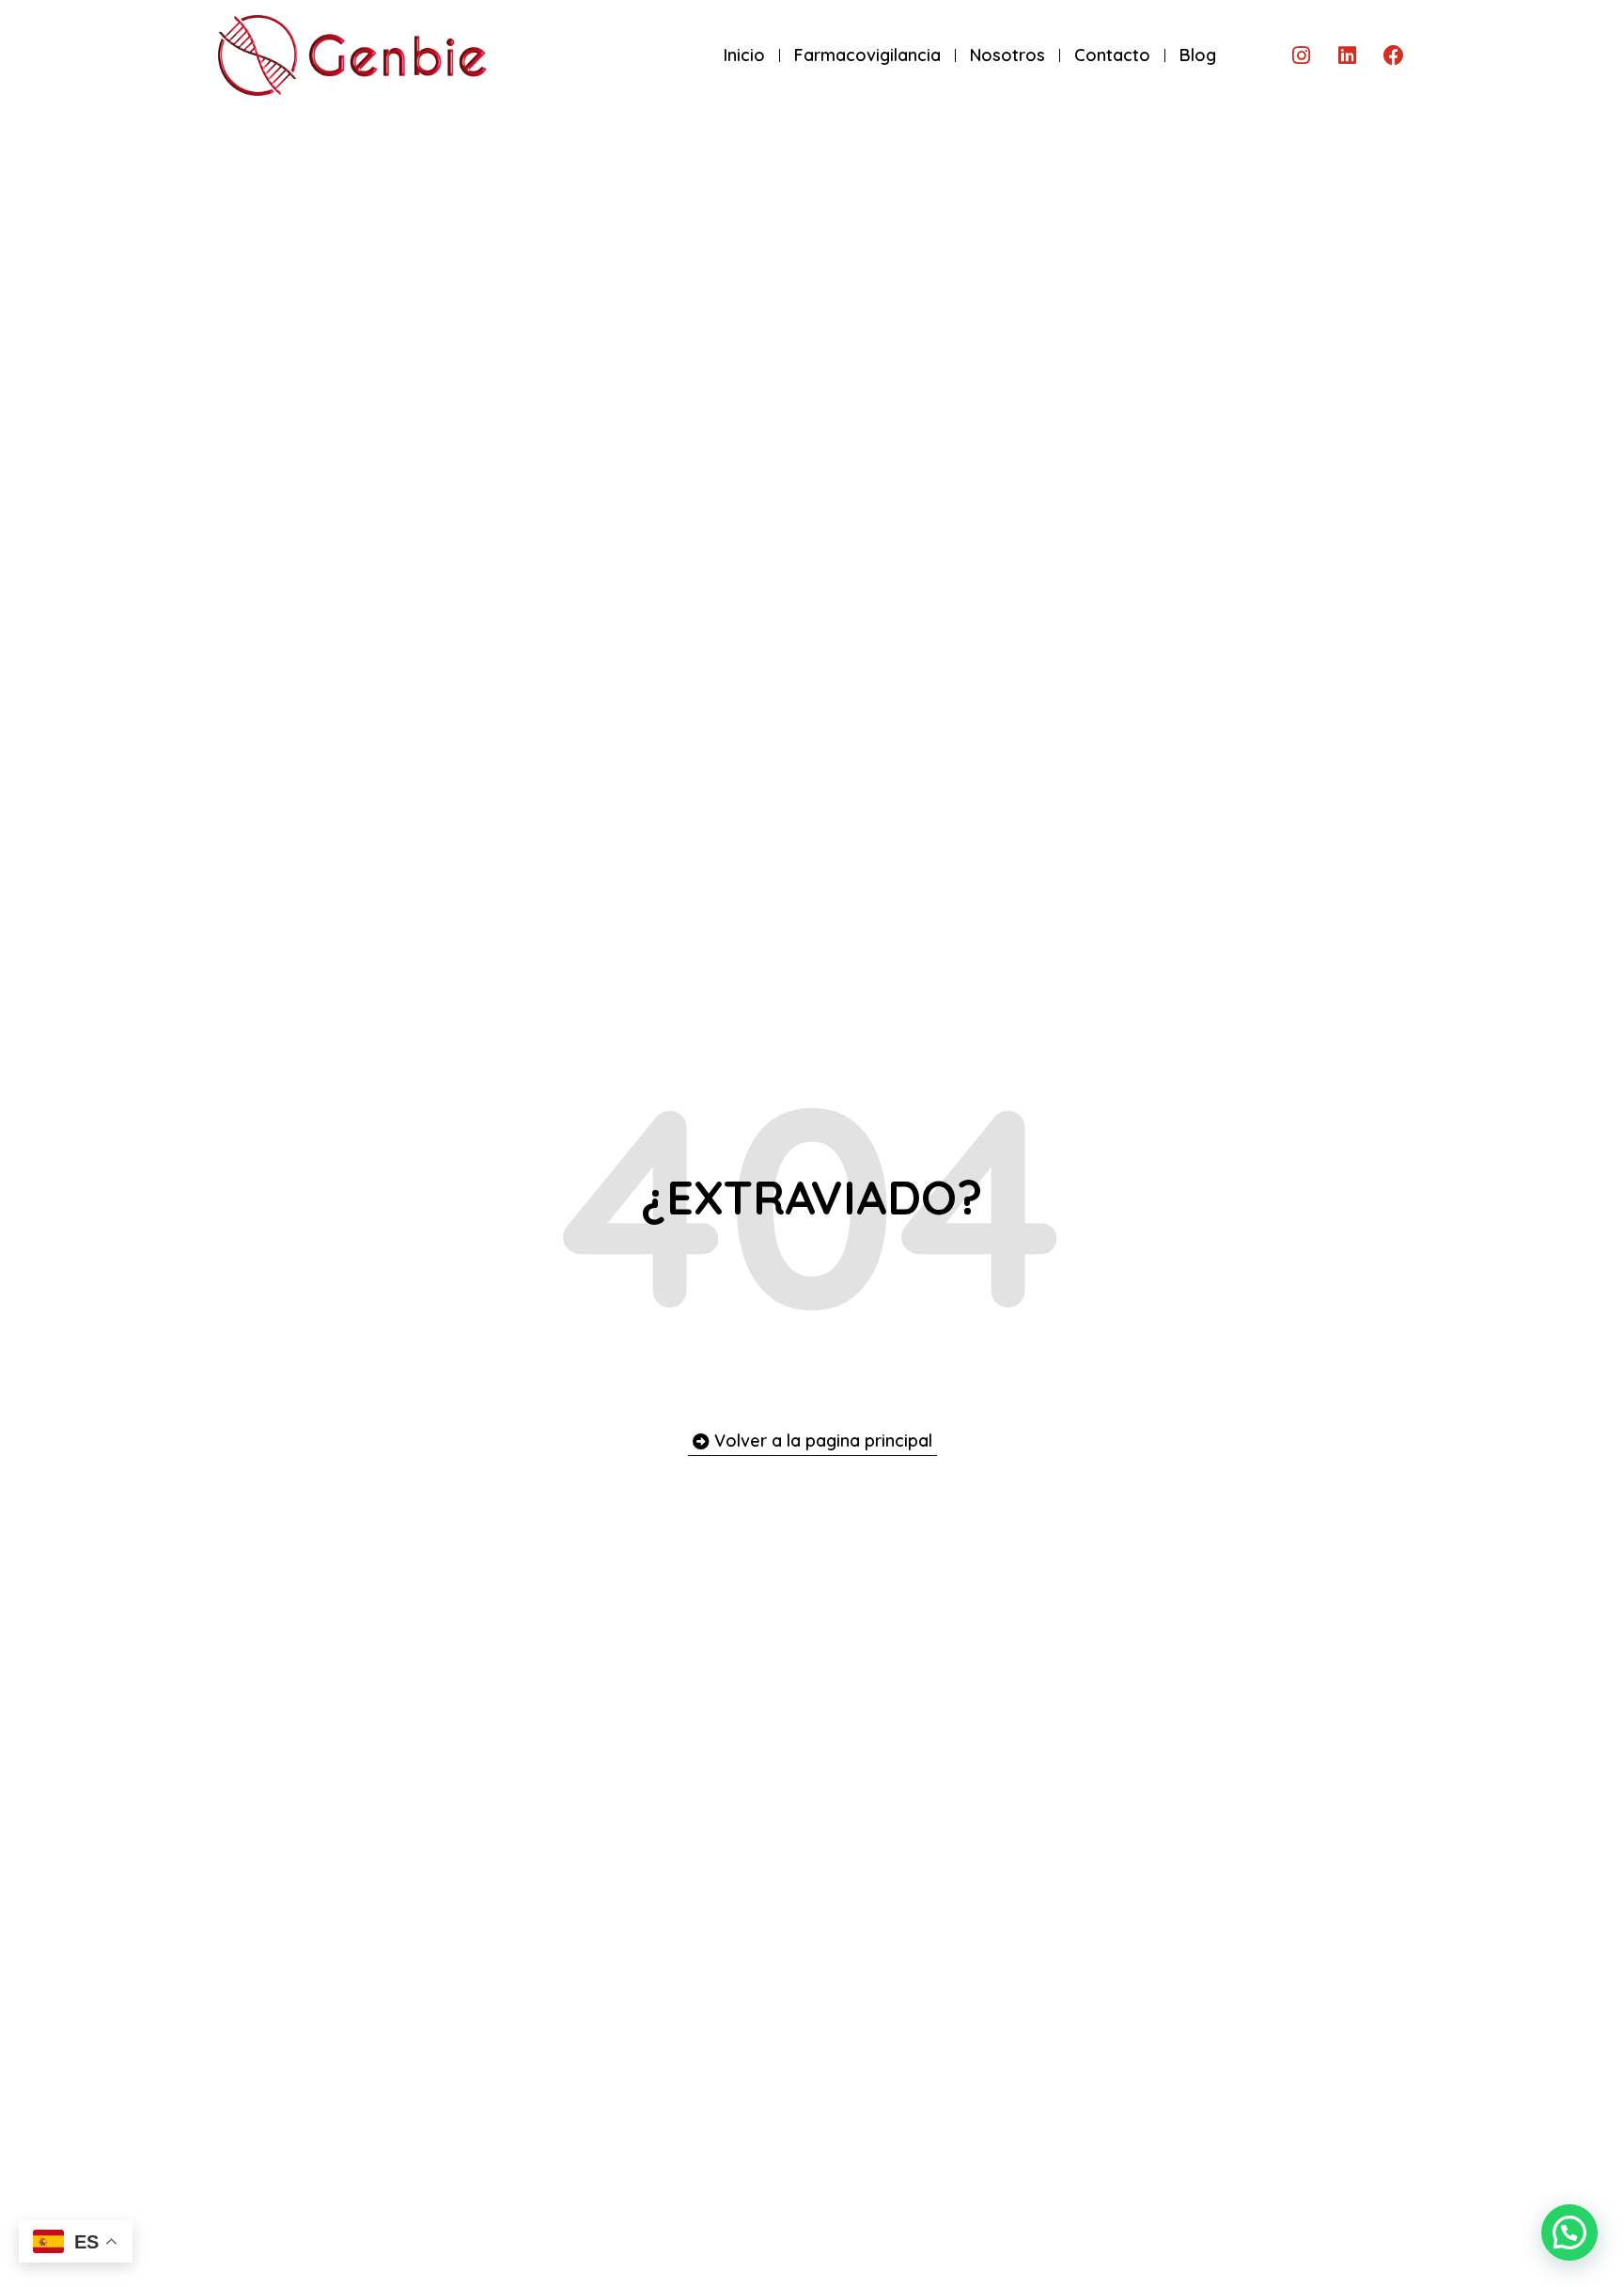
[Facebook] (1394, 55)
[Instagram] (1302, 55)
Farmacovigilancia (867, 55)
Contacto (1112, 55)
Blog (1198, 55)
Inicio (744, 55)
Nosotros (1007, 55)
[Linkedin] (1348, 55)
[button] (1569, 2232)
